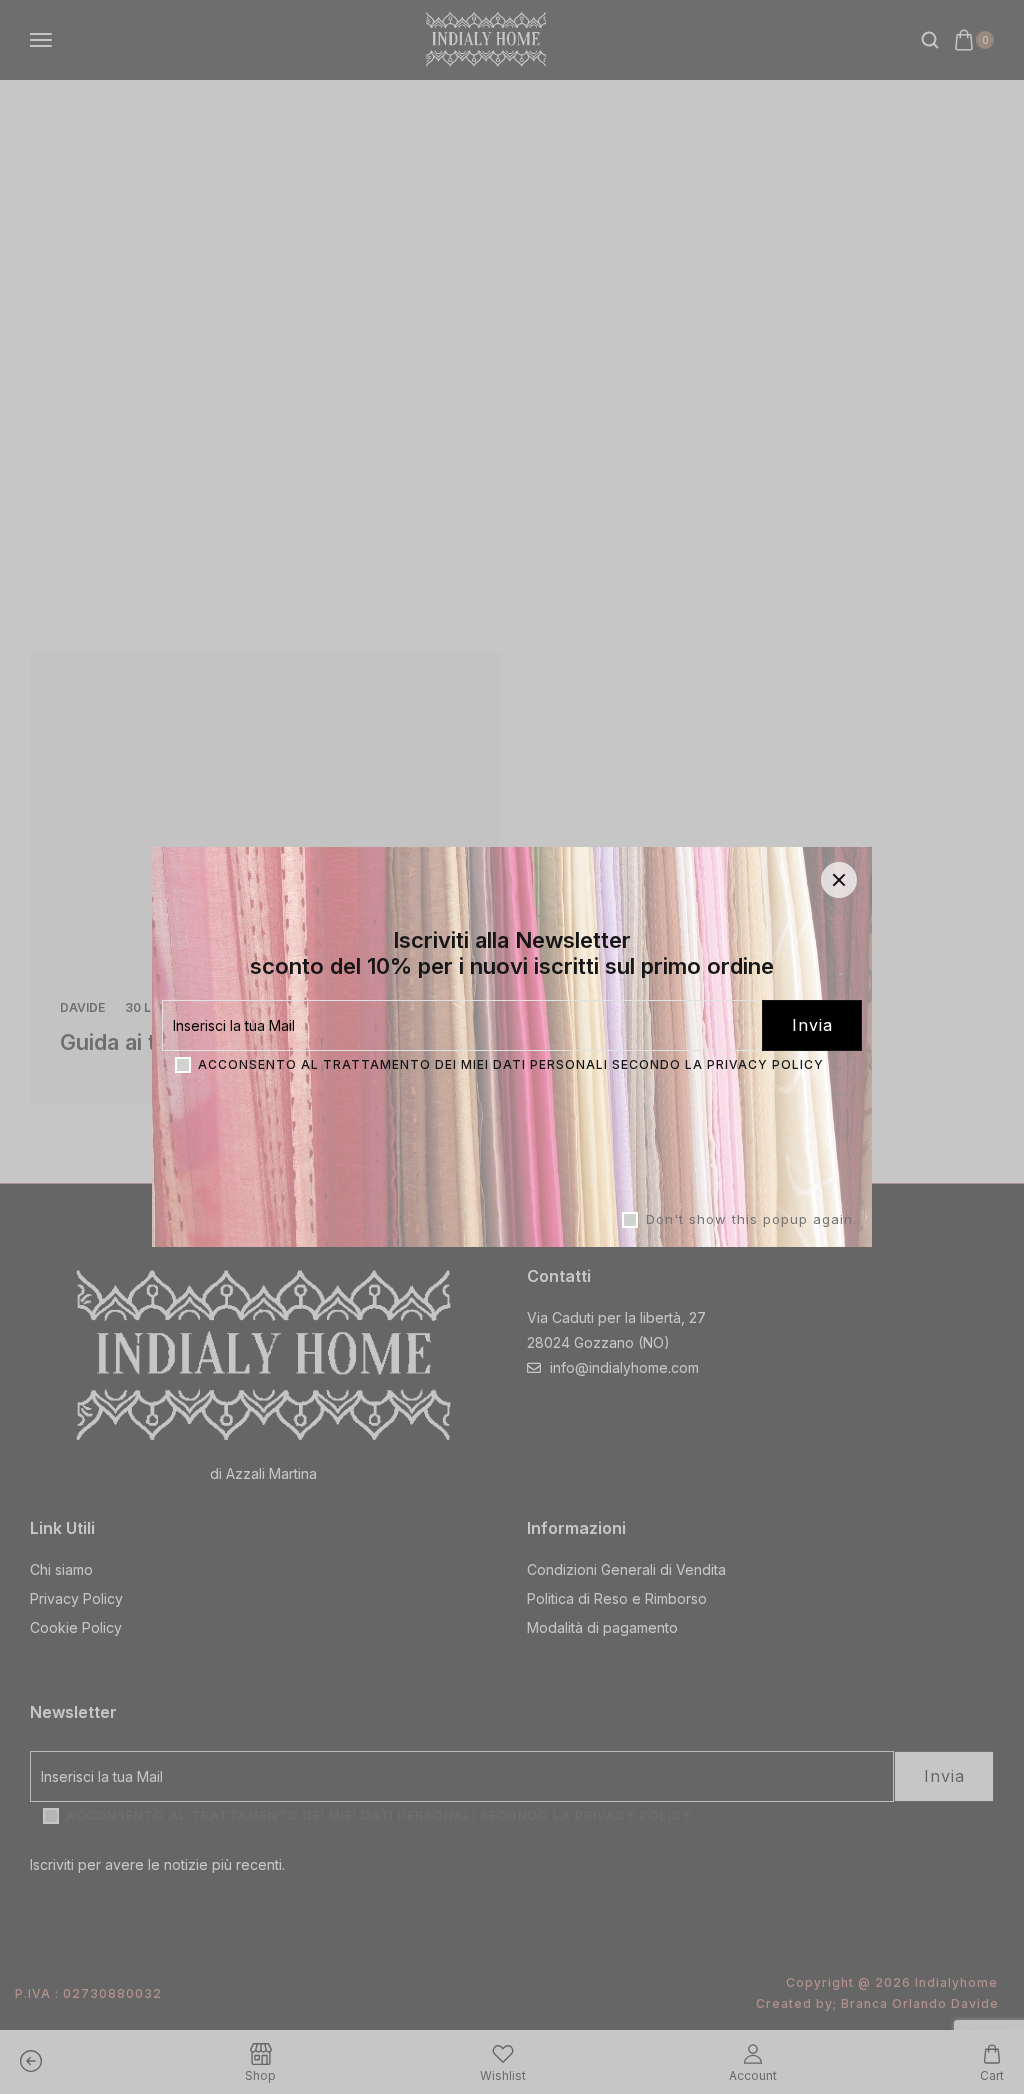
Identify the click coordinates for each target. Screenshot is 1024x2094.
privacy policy (765, 1064)
